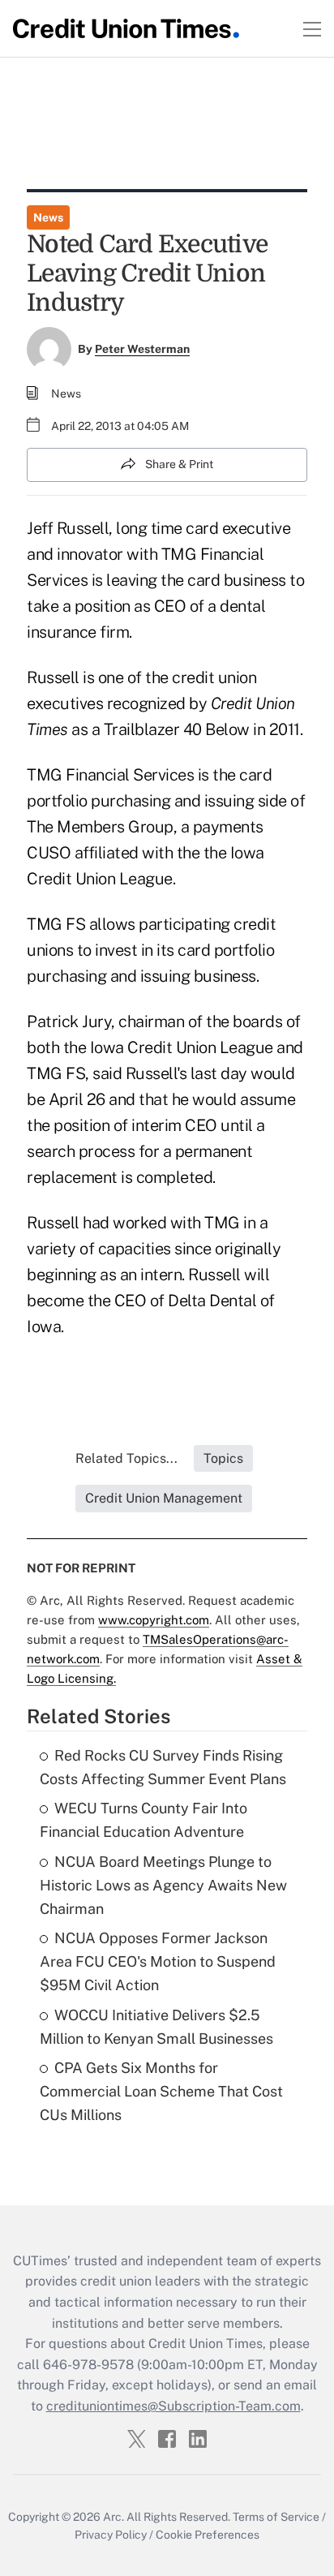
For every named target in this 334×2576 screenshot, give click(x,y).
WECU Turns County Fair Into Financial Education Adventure (143, 1820)
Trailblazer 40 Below (177, 729)
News (48, 217)
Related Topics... (126, 1458)
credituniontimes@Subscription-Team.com (173, 2406)
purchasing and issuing (172, 801)
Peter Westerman (142, 349)
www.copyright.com (154, 1620)
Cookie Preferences (208, 2535)
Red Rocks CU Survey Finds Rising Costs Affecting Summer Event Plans (163, 1767)
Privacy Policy (111, 2535)
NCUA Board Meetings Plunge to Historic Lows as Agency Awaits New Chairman (163, 1885)
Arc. (113, 2517)
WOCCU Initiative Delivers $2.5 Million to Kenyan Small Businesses (156, 2027)
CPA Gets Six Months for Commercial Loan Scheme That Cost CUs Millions (161, 2091)
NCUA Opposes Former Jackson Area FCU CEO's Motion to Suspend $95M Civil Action (158, 1961)
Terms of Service (276, 2517)
